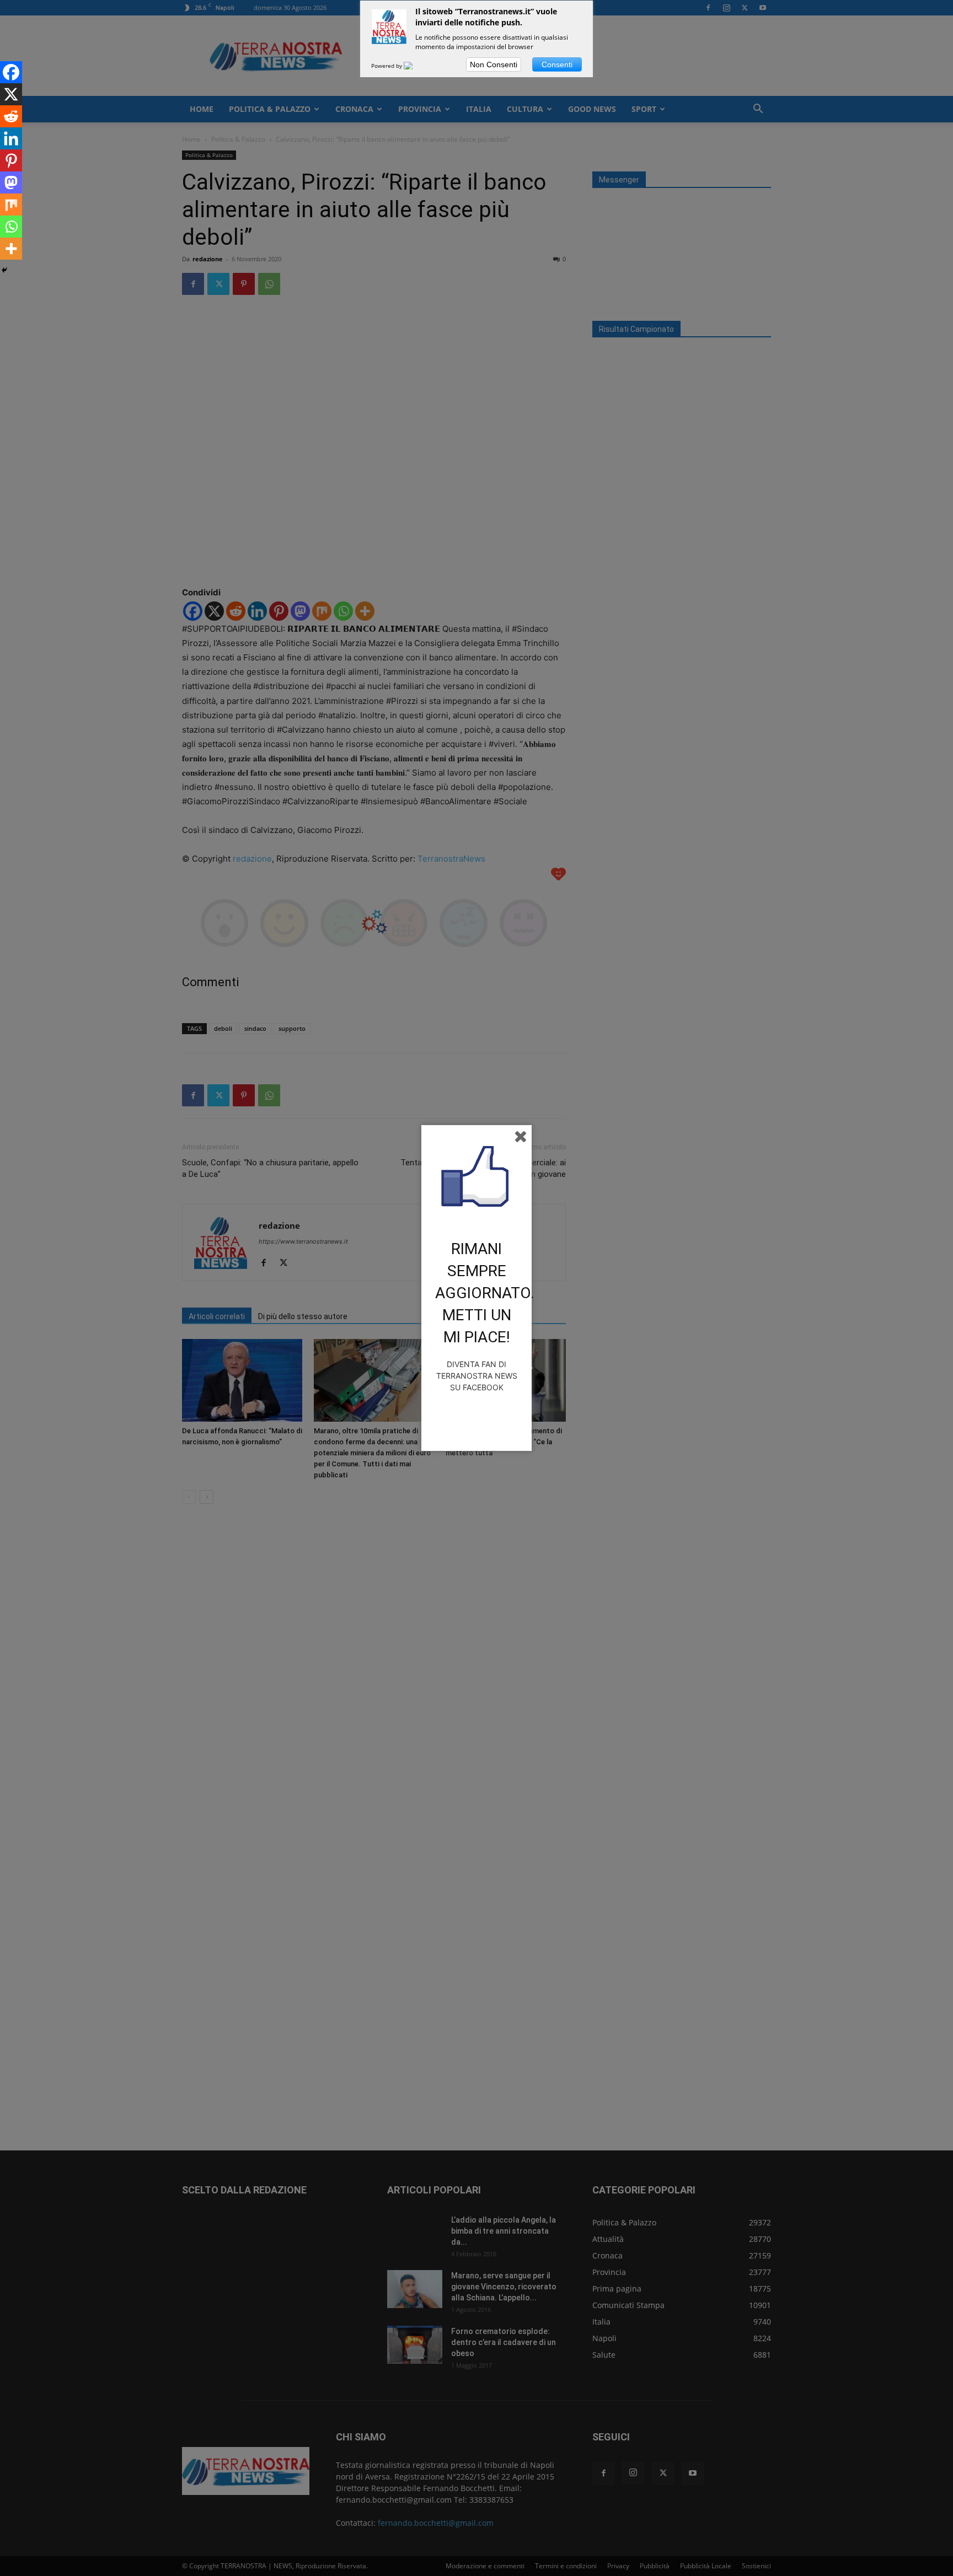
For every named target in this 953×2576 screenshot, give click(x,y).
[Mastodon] (11, 182)
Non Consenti (494, 64)
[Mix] (11, 205)
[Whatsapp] (11, 227)
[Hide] (4, 270)
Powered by (387, 66)
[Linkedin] (11, 138)
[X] (11, 94)
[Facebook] (11, 72)
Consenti (557, 64)
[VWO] (415, 66)
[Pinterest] (11, 160)
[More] (11, 249)
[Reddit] (11, 116)
